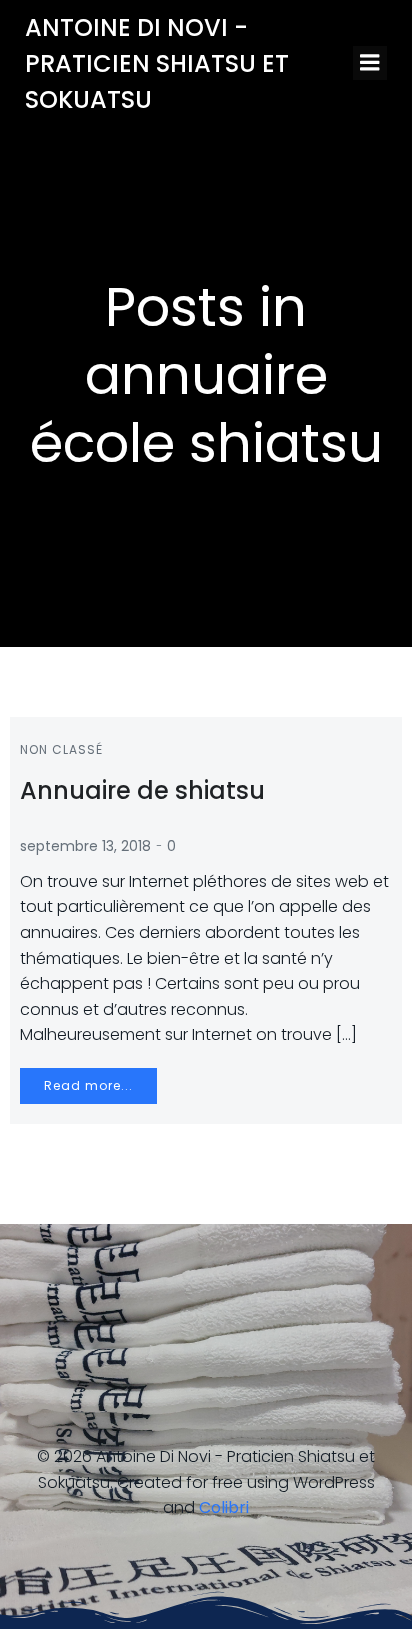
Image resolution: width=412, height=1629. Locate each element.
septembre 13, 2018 (85, 846)
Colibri (224, 1507)
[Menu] (370, 63)
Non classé (61, 749)
